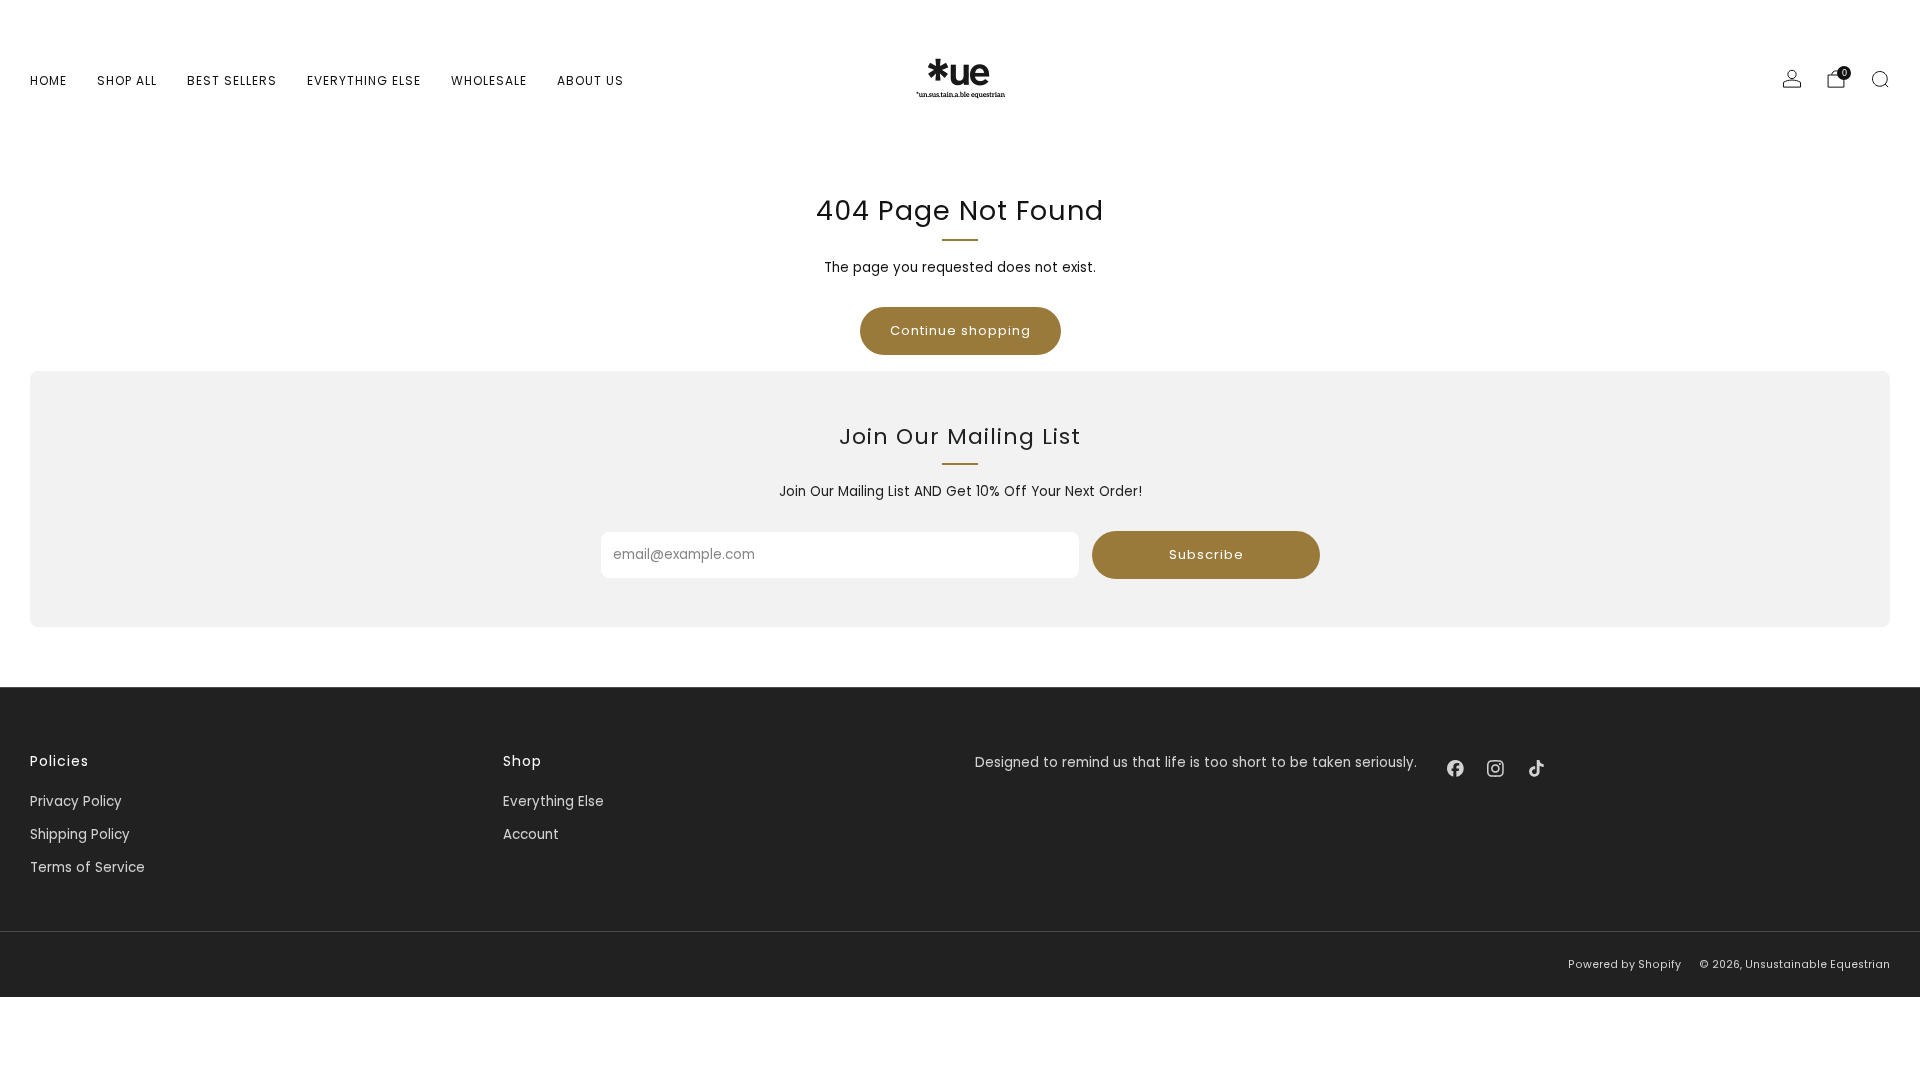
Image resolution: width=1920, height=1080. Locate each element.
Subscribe (1206, 554)
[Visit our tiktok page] (1536, 768)
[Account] (1792, 79)
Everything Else (364, 80)
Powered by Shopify (1624, 964)
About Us (590, 80)
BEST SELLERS (232, 80)
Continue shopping (960, 330)
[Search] (1880, 79)
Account (531, 834)
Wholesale (489, 80)
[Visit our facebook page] (1455, 768)
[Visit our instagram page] (1496, 768)
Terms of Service (87, 867)
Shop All (127, 80)
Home (48, 80)
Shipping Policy (80, 834)
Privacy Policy (76, 801)
